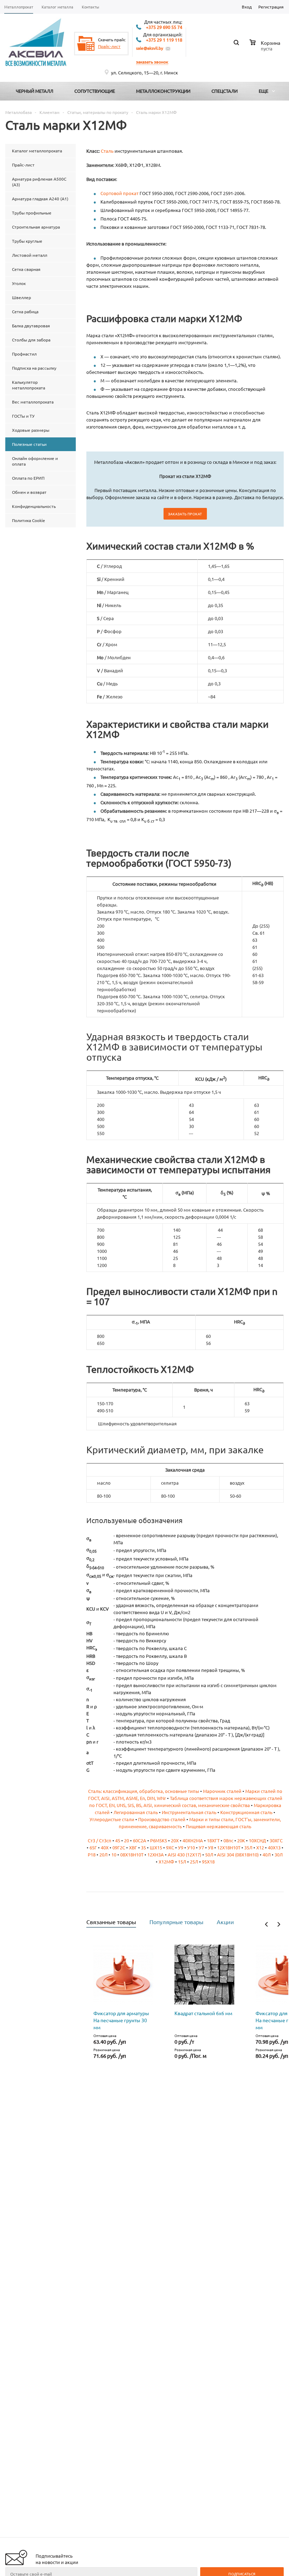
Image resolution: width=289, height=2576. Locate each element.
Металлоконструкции (163, 91)
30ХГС (276, 1840)
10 (114, 1854)
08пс (228, 1840)
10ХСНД (257, 1840)
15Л (182, 1862)
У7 (201, 1847)
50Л (209, 1854)
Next (279, 1924)
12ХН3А (156, 1854)
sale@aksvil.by (150, 48)
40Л (267, 1854)
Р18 (92, 1854)
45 (118, 1840)
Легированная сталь (136, 1812)
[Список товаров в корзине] (266, 48)
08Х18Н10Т (132, 1854)
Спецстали (225, 91)
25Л (194, 1862)
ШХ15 (156, 1847)
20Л (103, 1854)
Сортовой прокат (119, 193)
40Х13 (274, 1847)
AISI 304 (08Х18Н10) (238, 1854)
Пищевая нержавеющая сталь (219, 1826)
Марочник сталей (222, 1791)
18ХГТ (213, 1840)
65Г (93, 1847)
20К (241, 1840)
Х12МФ (166, 1862)
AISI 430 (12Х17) (185, 1854)
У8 (211, 1847)
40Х (105, 1847)
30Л (279, 1854)
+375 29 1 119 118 (164, 40)
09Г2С (119, 1847)
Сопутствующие (95, 91)
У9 (181, 1847)
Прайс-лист (109, 46)
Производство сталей (162, 1819)
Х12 (260, 1847)
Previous (267, 1924)
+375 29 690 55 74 (164, 27)
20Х (175, 1840)
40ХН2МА (193, 1840)
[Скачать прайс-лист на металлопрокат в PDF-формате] (86, 44)
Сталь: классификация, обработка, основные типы (144, 1791)
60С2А (140, 1840)
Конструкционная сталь (246, 1812)
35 (143, 1847)
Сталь (107, 151)
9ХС (170, 1847)
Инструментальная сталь (189, 1812)
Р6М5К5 (159, 1840)
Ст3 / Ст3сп (100, 1840)
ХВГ (133, 1847)
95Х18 (208, 1862)
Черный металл (35, 91)
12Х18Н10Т (229, 1847)
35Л (248, 1847)
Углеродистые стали (112, 1819)
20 (127, 1840)
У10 (191, 1847)
